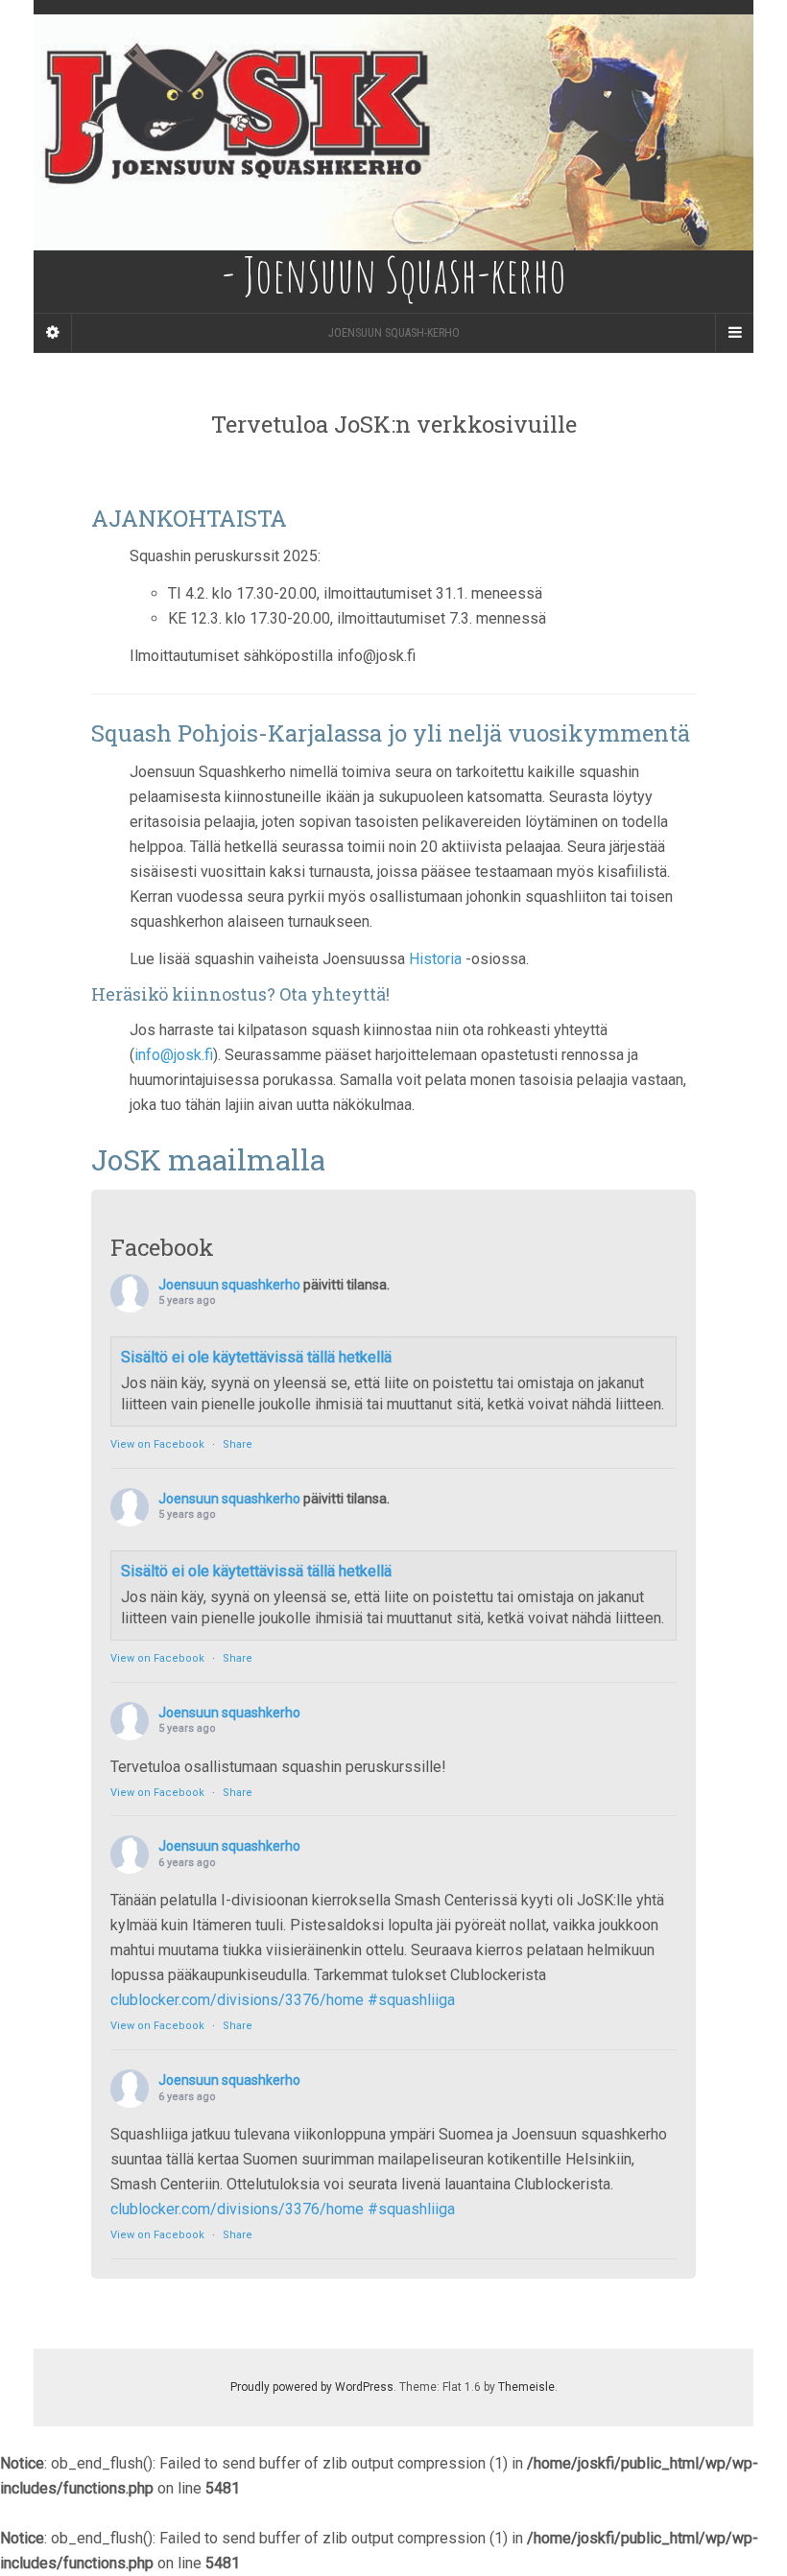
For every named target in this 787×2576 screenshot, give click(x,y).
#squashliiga (411, 2000)
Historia (437, 959)
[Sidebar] (53, 333)
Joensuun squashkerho (229, 1285)
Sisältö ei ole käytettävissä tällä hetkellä (256, 1357)
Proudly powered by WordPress (312, 2387)
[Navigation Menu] (734, 333)
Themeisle (526, 2387)
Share (238, 1444)
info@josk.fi (174, 1055)
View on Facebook (157, 1444)
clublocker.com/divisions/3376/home (237, 2000)
